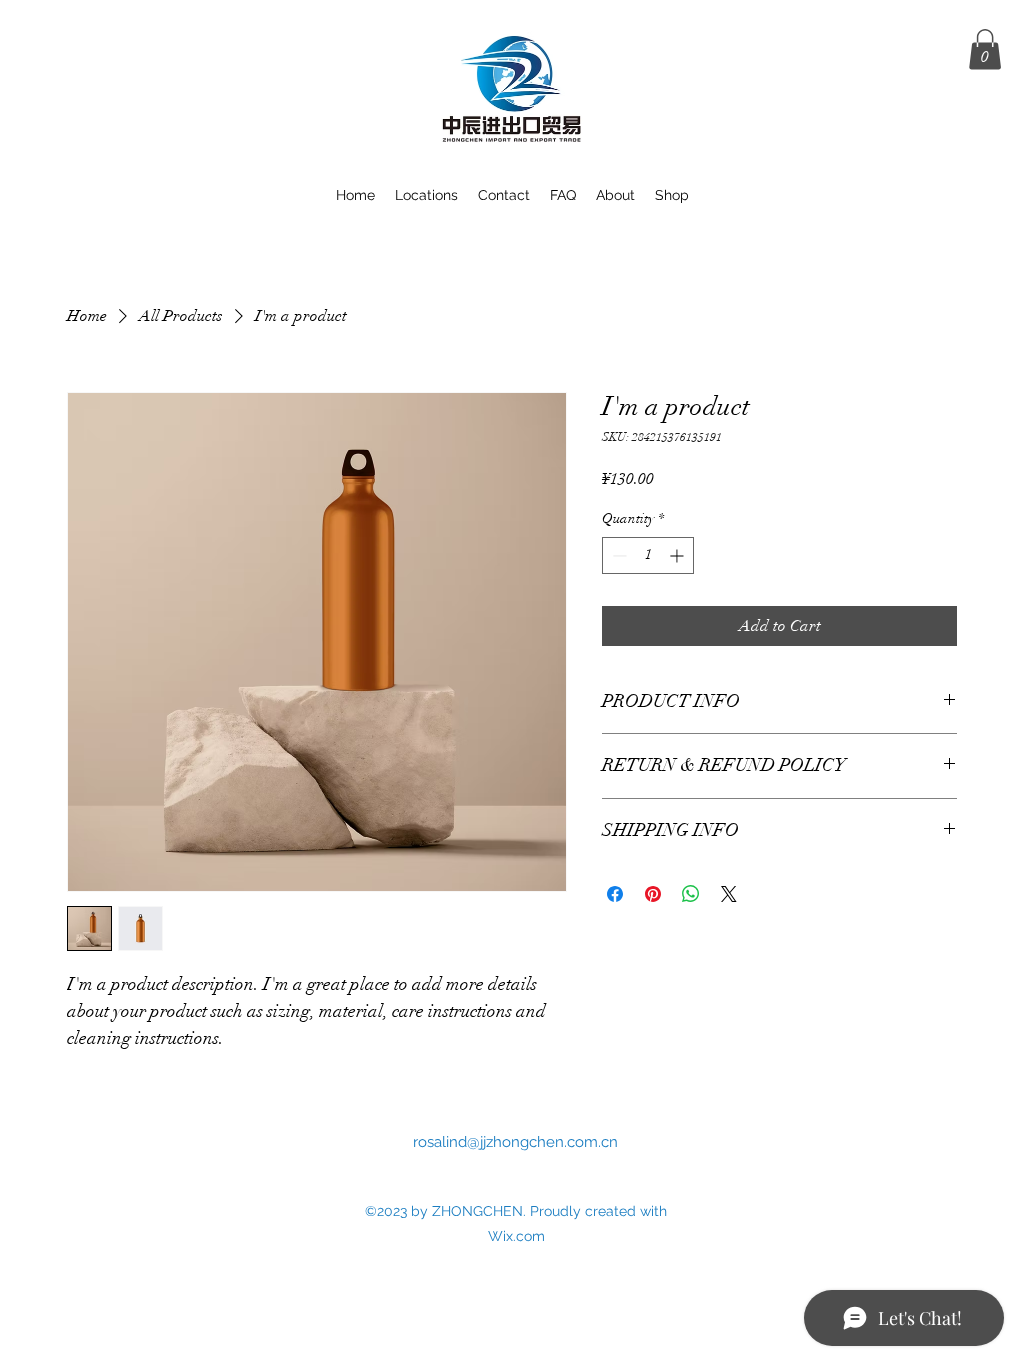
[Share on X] (729, 894)
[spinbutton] (648, 555)
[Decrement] (617, 555)
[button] (985, 49)
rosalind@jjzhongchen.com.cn (515, 1142)
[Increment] (678, 555)
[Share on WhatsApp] (691, 894)
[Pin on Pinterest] (653, 894)
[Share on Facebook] (615, 894)
